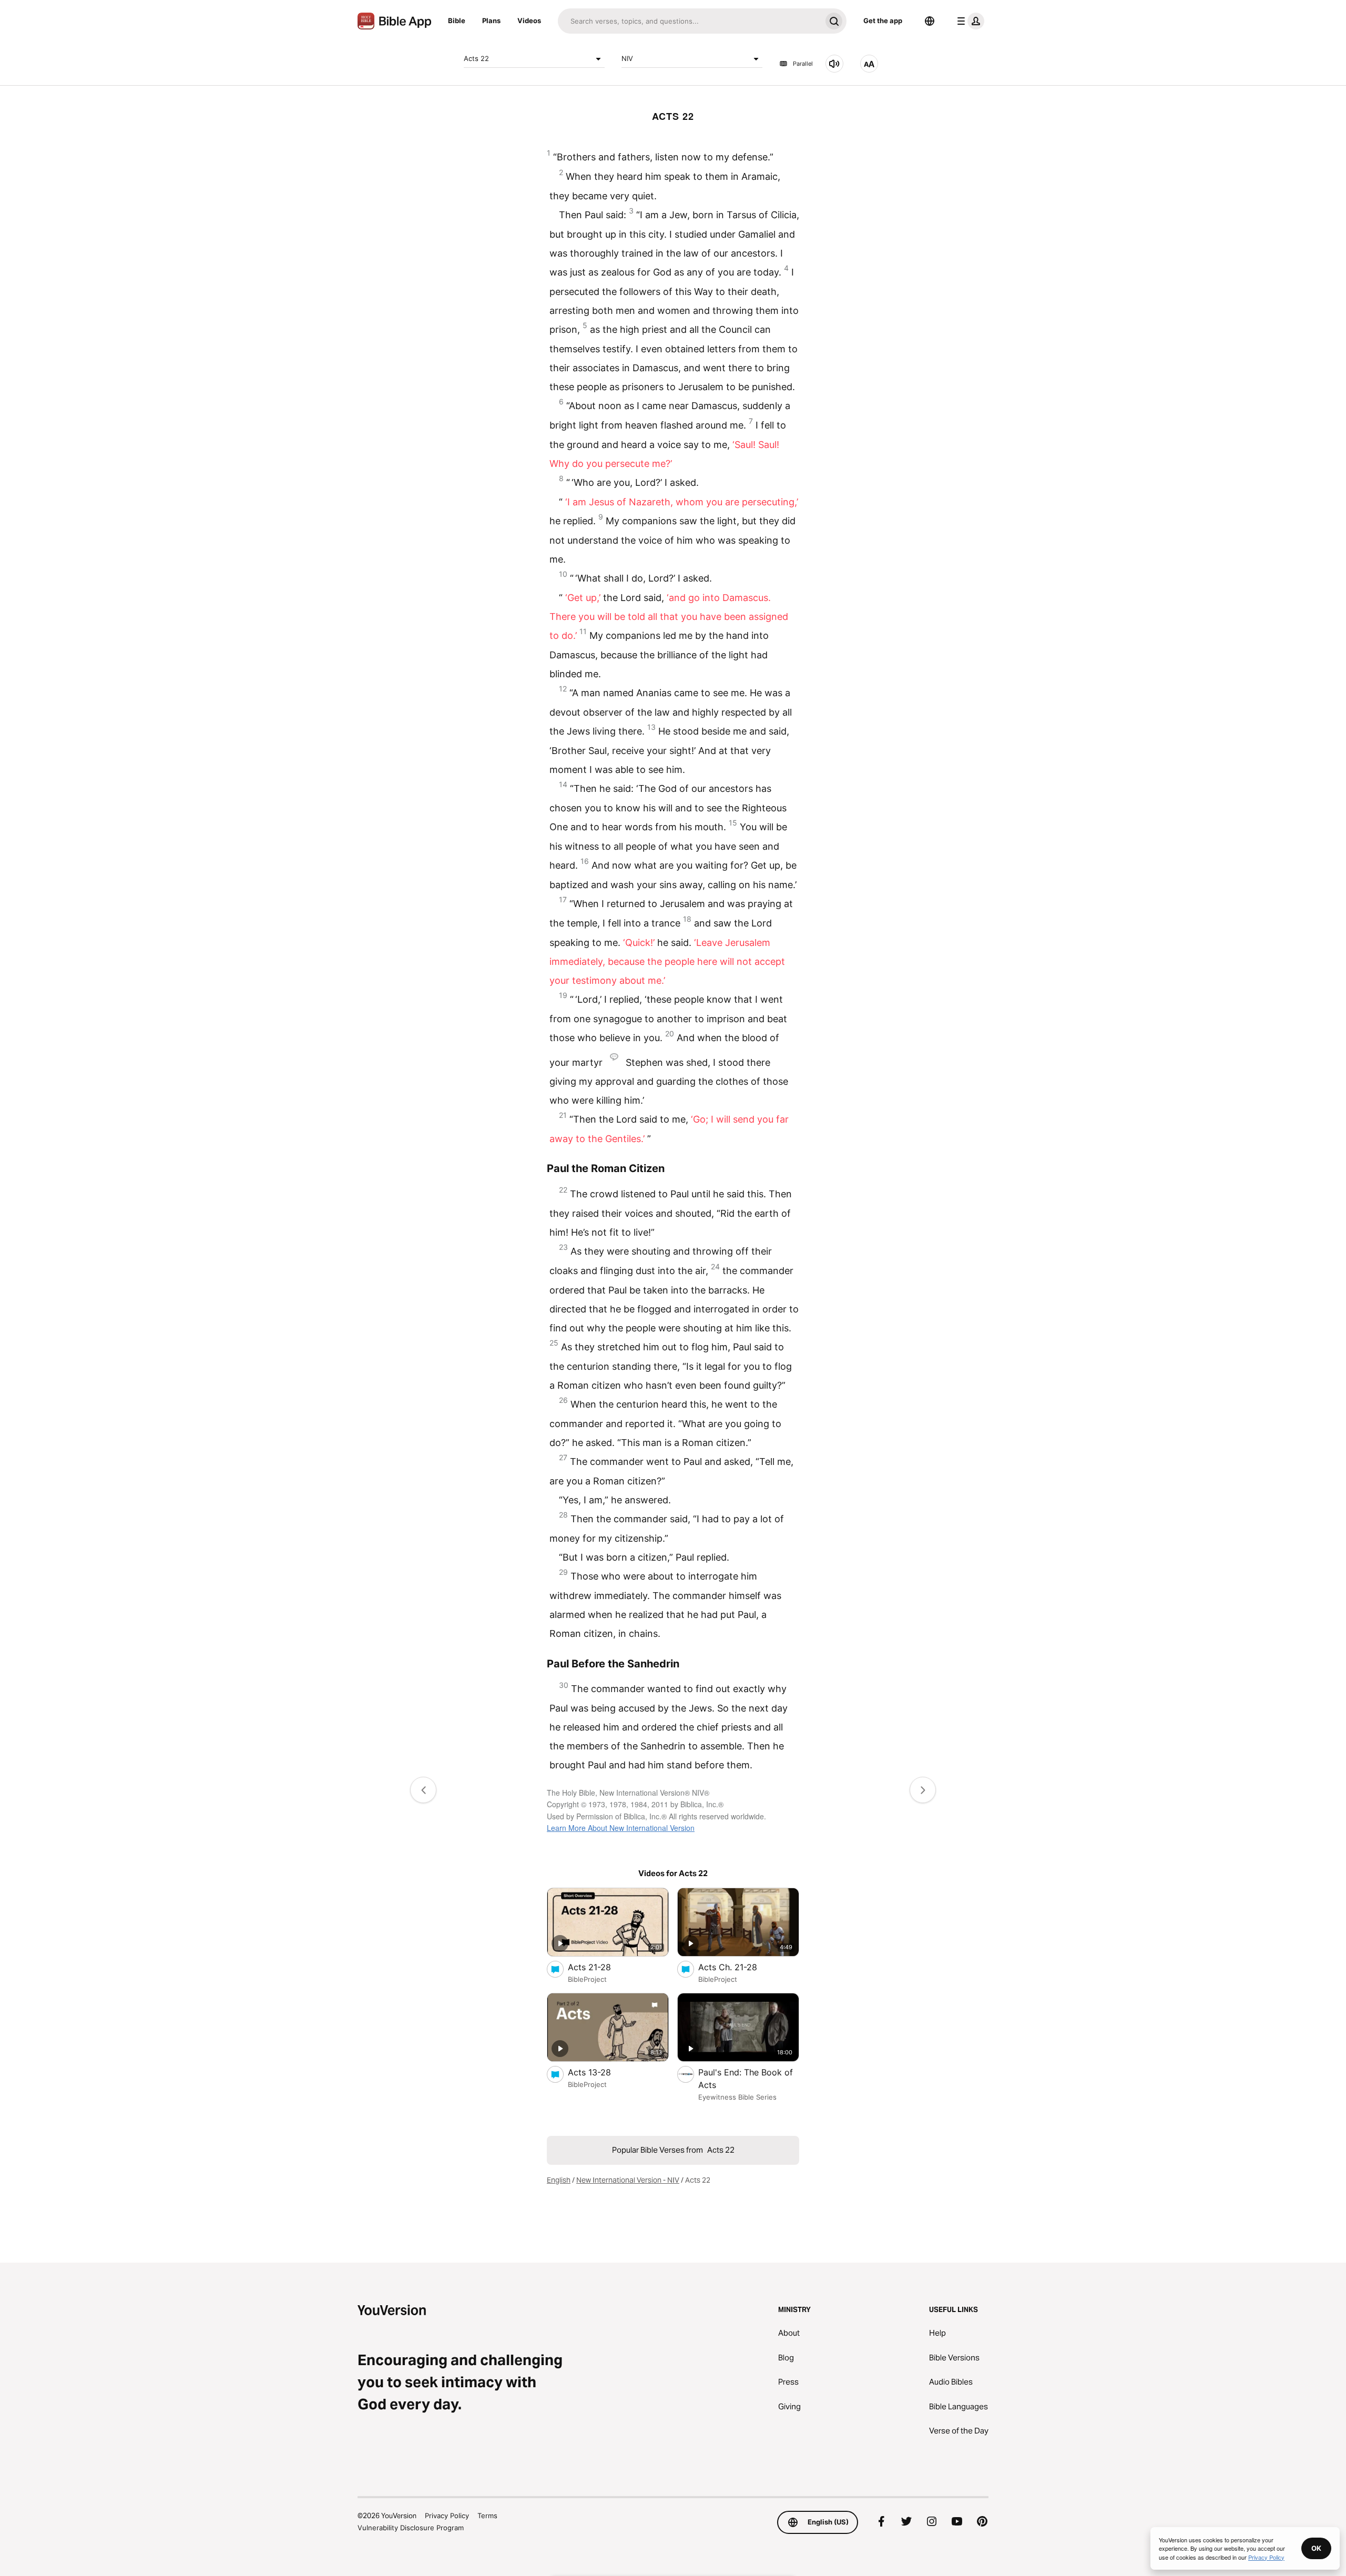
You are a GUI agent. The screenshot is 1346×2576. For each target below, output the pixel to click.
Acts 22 (476, 58)
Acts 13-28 (600, 2072)
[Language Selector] (930, 21)
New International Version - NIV (628, 2180)
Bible (457, 21)
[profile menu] (968, 21)
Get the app (883, 21)
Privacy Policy (447, 2516)
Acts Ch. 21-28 (739, 1967)
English (559, 2180)
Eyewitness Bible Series (737, 2097)
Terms (487, 2516)
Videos (529, 21)
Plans (491, 21)
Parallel (803, 64)
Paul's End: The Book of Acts (746, 2079)
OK (1316, 2548)
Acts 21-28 (600, 1967)
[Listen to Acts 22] (834, 64)
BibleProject (587, 1979)
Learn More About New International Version (621, 1828)
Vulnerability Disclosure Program (411, 2528)
